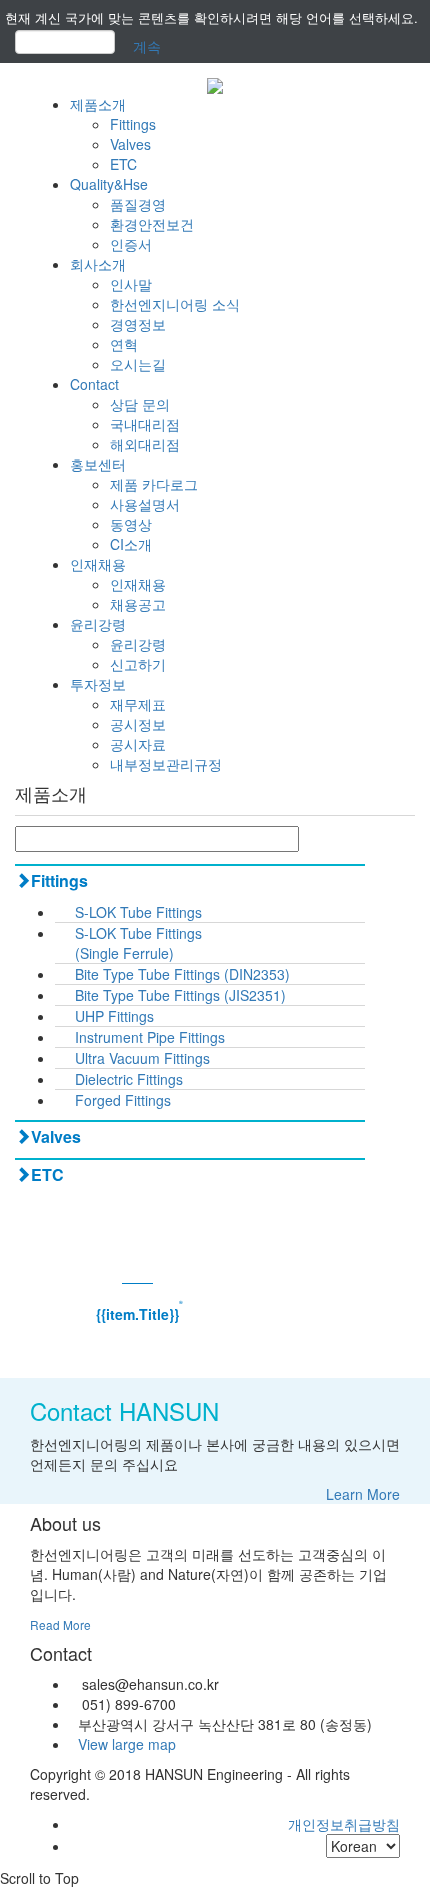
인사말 (131, 284)
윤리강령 (98, 624)
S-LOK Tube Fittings (138, 912)
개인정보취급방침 (344, 1824)
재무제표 (138, 704)
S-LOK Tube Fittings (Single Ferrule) (138, 943)
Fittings (133, 124)
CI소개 (131, 544)
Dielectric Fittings (129, 1079)
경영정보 (138, 324)
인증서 (131, 244)
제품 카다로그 (154, 484)
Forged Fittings (123, 1100)
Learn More (363, 1494)
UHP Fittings (114, 1016)
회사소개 (98, 264)
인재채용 (98, 564)
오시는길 (138, 364)
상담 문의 (140, 404)
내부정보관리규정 (166, 764)
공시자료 (138, 744)
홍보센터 (98, 464)
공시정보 (138, 724)
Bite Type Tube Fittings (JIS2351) (180, 995)
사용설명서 (145, 504)
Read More (60, 1624)
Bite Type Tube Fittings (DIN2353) (182, 974)
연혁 (124, 344)
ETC (123, 164)
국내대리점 (145, 424)
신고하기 (138, 664)
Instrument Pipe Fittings (150, 1037)
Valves (130, 144)
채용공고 (138, 604)
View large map (123, 1744)
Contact (94, 384)
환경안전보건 (152, 224)
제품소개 (98, 104)
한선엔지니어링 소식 (175, 304)
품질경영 (138, 204)
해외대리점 (145, 444)
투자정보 (98, 684)
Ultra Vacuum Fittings (142, 1058)
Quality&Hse (109, 184)
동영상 (131, 524)
